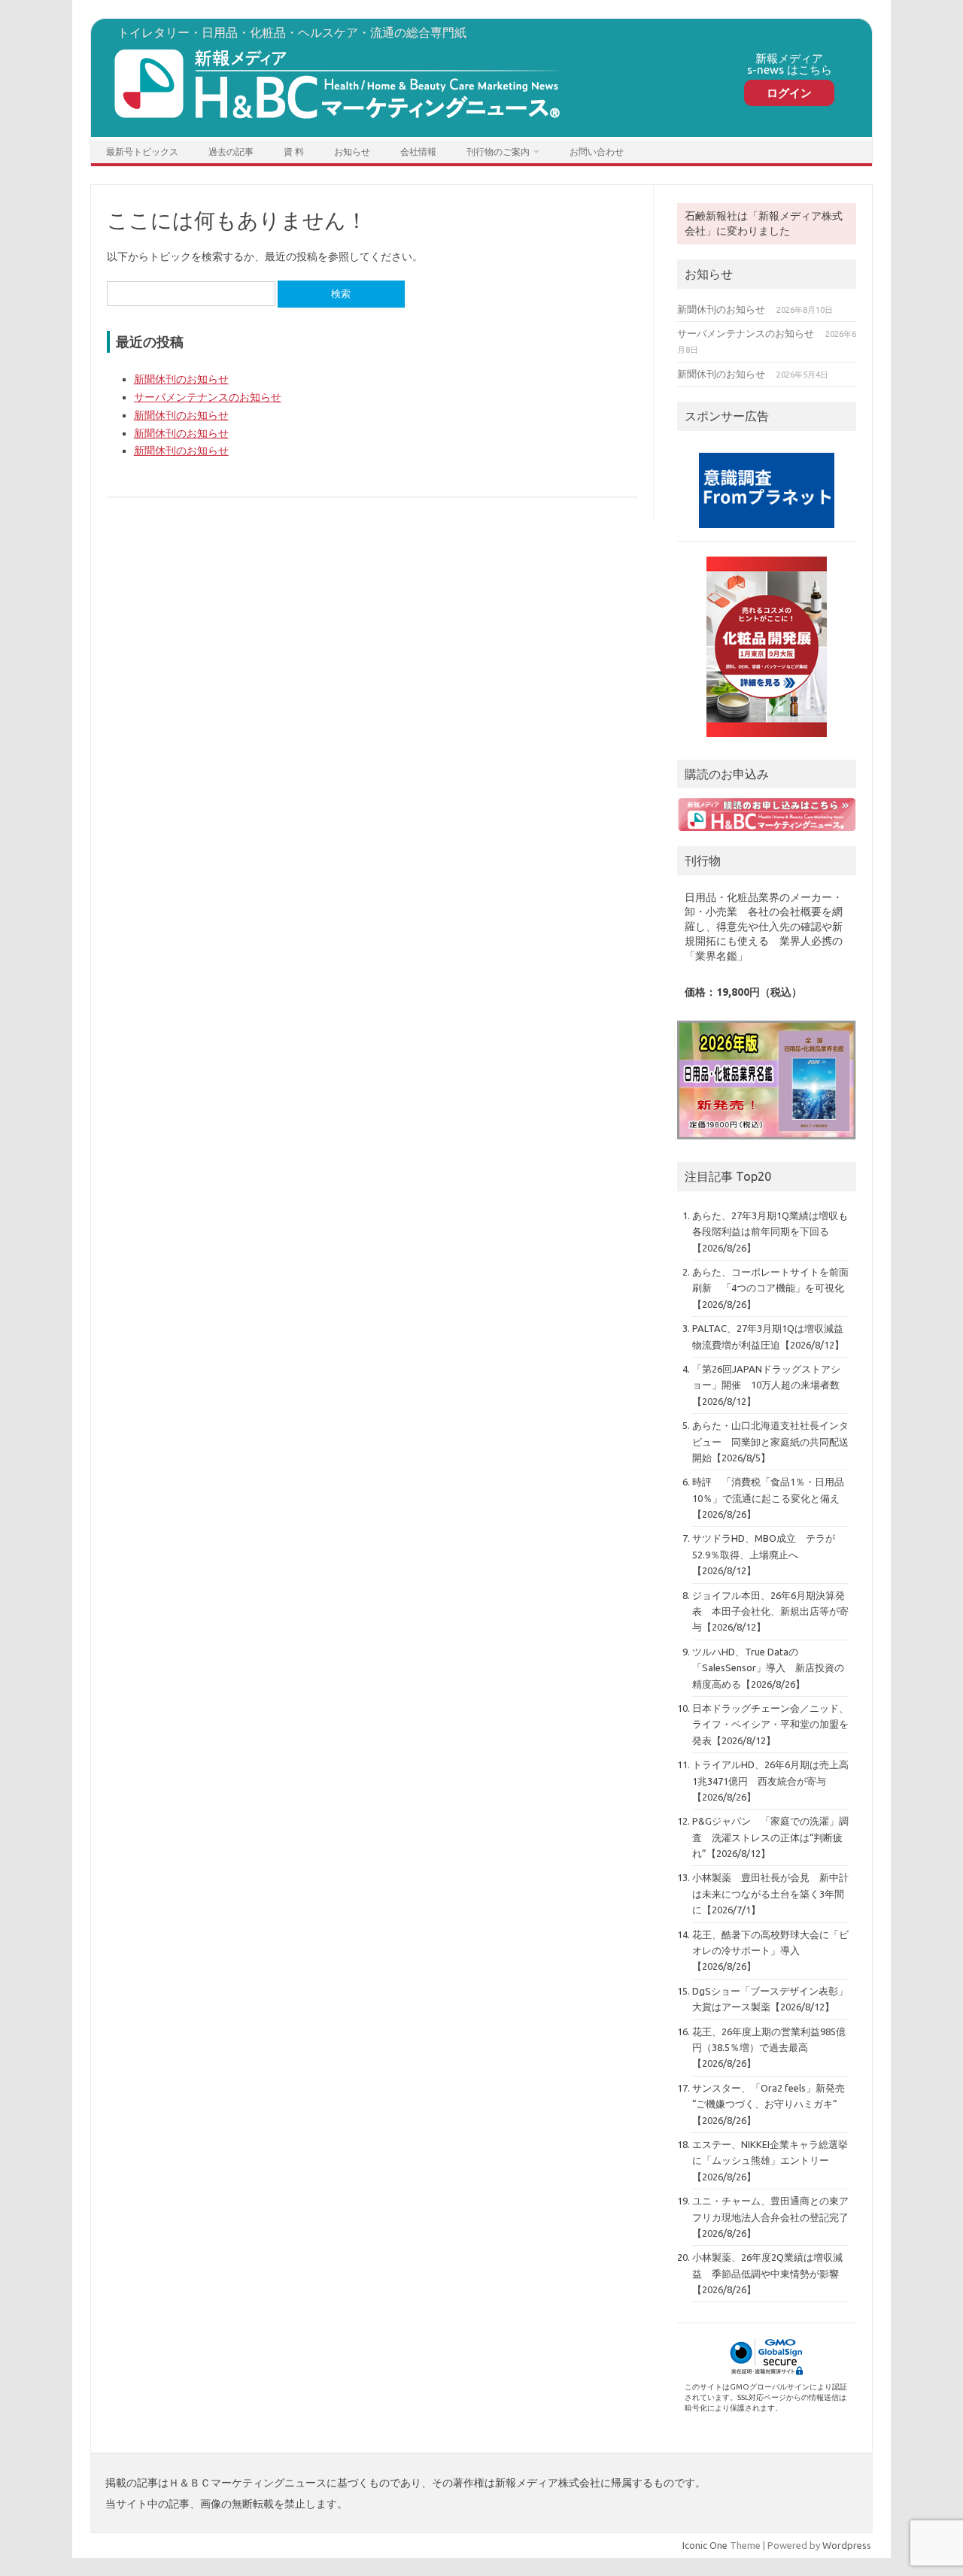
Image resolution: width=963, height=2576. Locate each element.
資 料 (294, 152)
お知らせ (352, 152)
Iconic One (705, 2545)
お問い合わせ (597, 152)
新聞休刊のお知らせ (181, 379)
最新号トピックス (142, 152)
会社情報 (418, 152)
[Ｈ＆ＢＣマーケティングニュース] (339, 124)
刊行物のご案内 (498, 152)
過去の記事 (231, 152)
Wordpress (847, 2545)
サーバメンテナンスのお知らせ (208, 397)
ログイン (789, 93)
